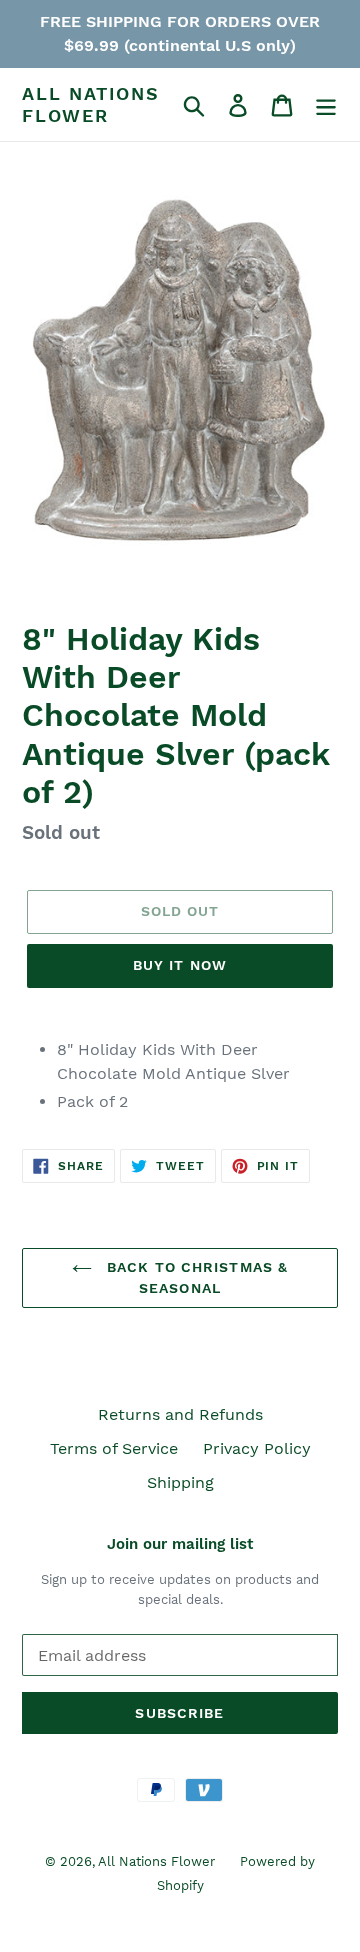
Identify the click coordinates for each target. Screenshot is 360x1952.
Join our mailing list (180, 1544)
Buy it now (180, 965)
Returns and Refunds (180, 1414)
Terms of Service (114, 1448)
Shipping (180, 1482)
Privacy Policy (257, 1448)
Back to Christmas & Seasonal (195, 1277)
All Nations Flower (91, 104)
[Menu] (326, 104)
